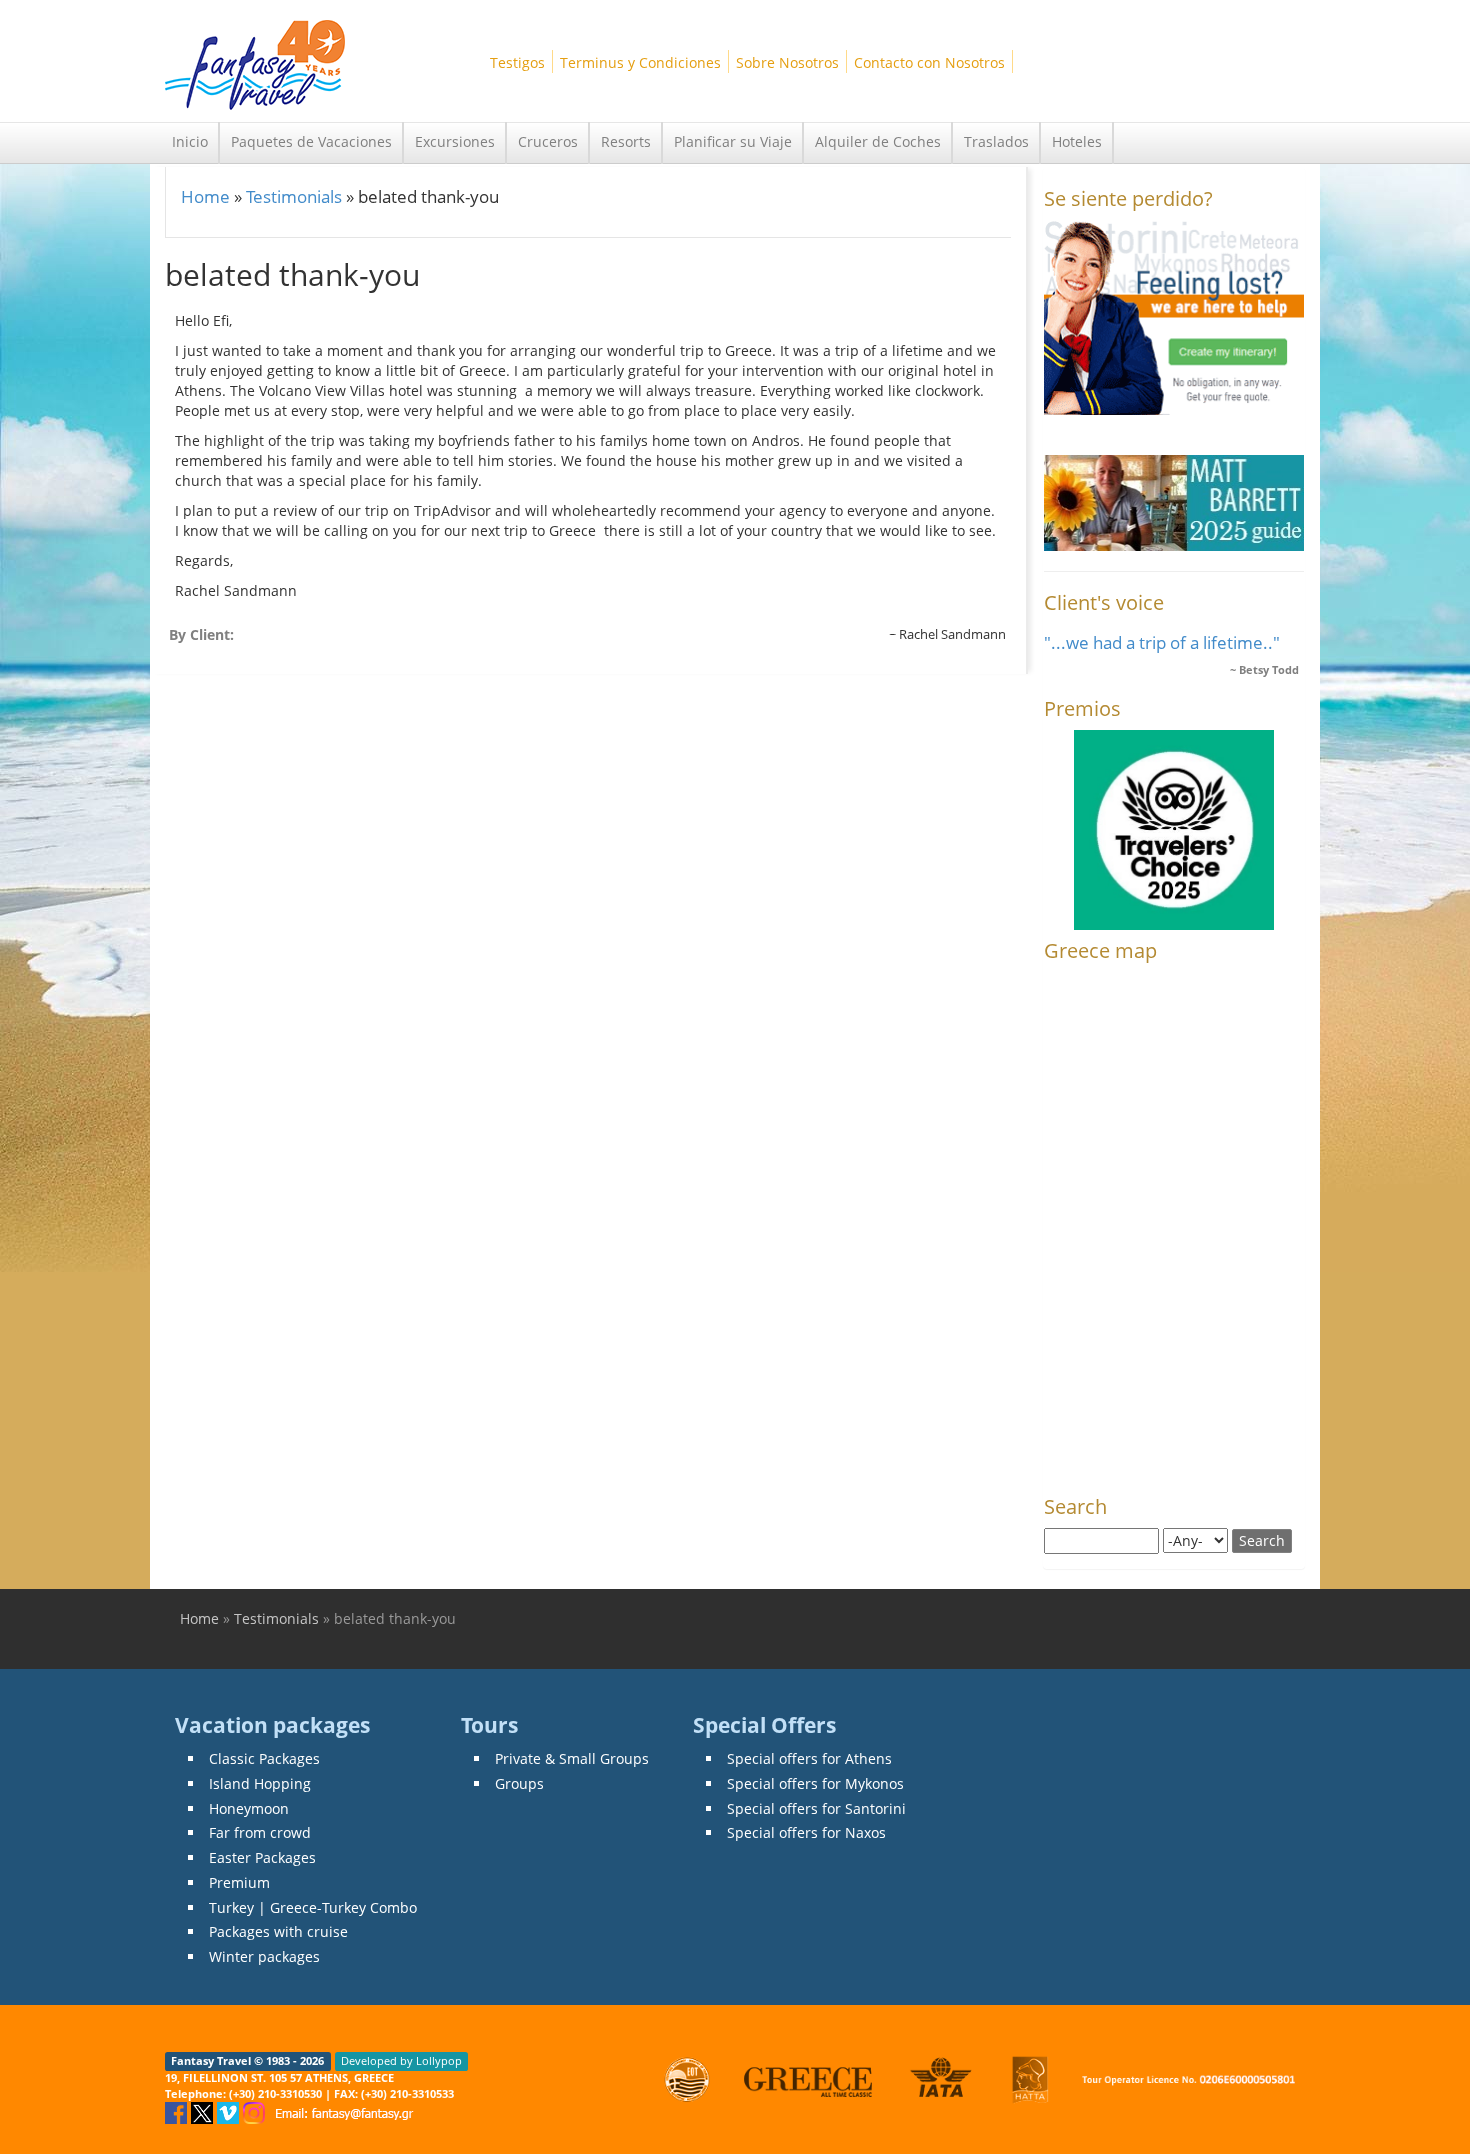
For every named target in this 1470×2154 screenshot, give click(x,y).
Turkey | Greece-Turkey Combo (313, 1907)
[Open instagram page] (256, 2111)
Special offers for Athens (809, 1758)
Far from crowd (260, 1832)
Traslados (996, 141)
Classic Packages (264, 1758)
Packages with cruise (278, 1931)
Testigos (517, 62)
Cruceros (548, 141)
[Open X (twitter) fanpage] (204, 2111)
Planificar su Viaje (733, 141)
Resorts (626, 141)
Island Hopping (260, 1783)
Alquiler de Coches (878, 141)
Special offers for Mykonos (815, 1783)
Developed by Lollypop (401, 2061)
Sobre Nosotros (787, 62)
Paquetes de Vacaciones (311, 141)
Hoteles (1077, 141)
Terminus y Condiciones (640, 62)
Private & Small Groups (572, 1758)
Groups (519, 1783)
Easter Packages (262, 1857)
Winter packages (264, 1956)
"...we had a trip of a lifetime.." (1162, 642)
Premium (239, 1882)
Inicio (190, 141)
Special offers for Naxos (806, 1832)
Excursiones (455, 141)
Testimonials (294, 196)
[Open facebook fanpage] (178, 2111)
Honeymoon (249, 1808)
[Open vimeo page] (230, 2111)
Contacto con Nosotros (929, 62)
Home (205, 196)
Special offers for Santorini (816, 1808)
